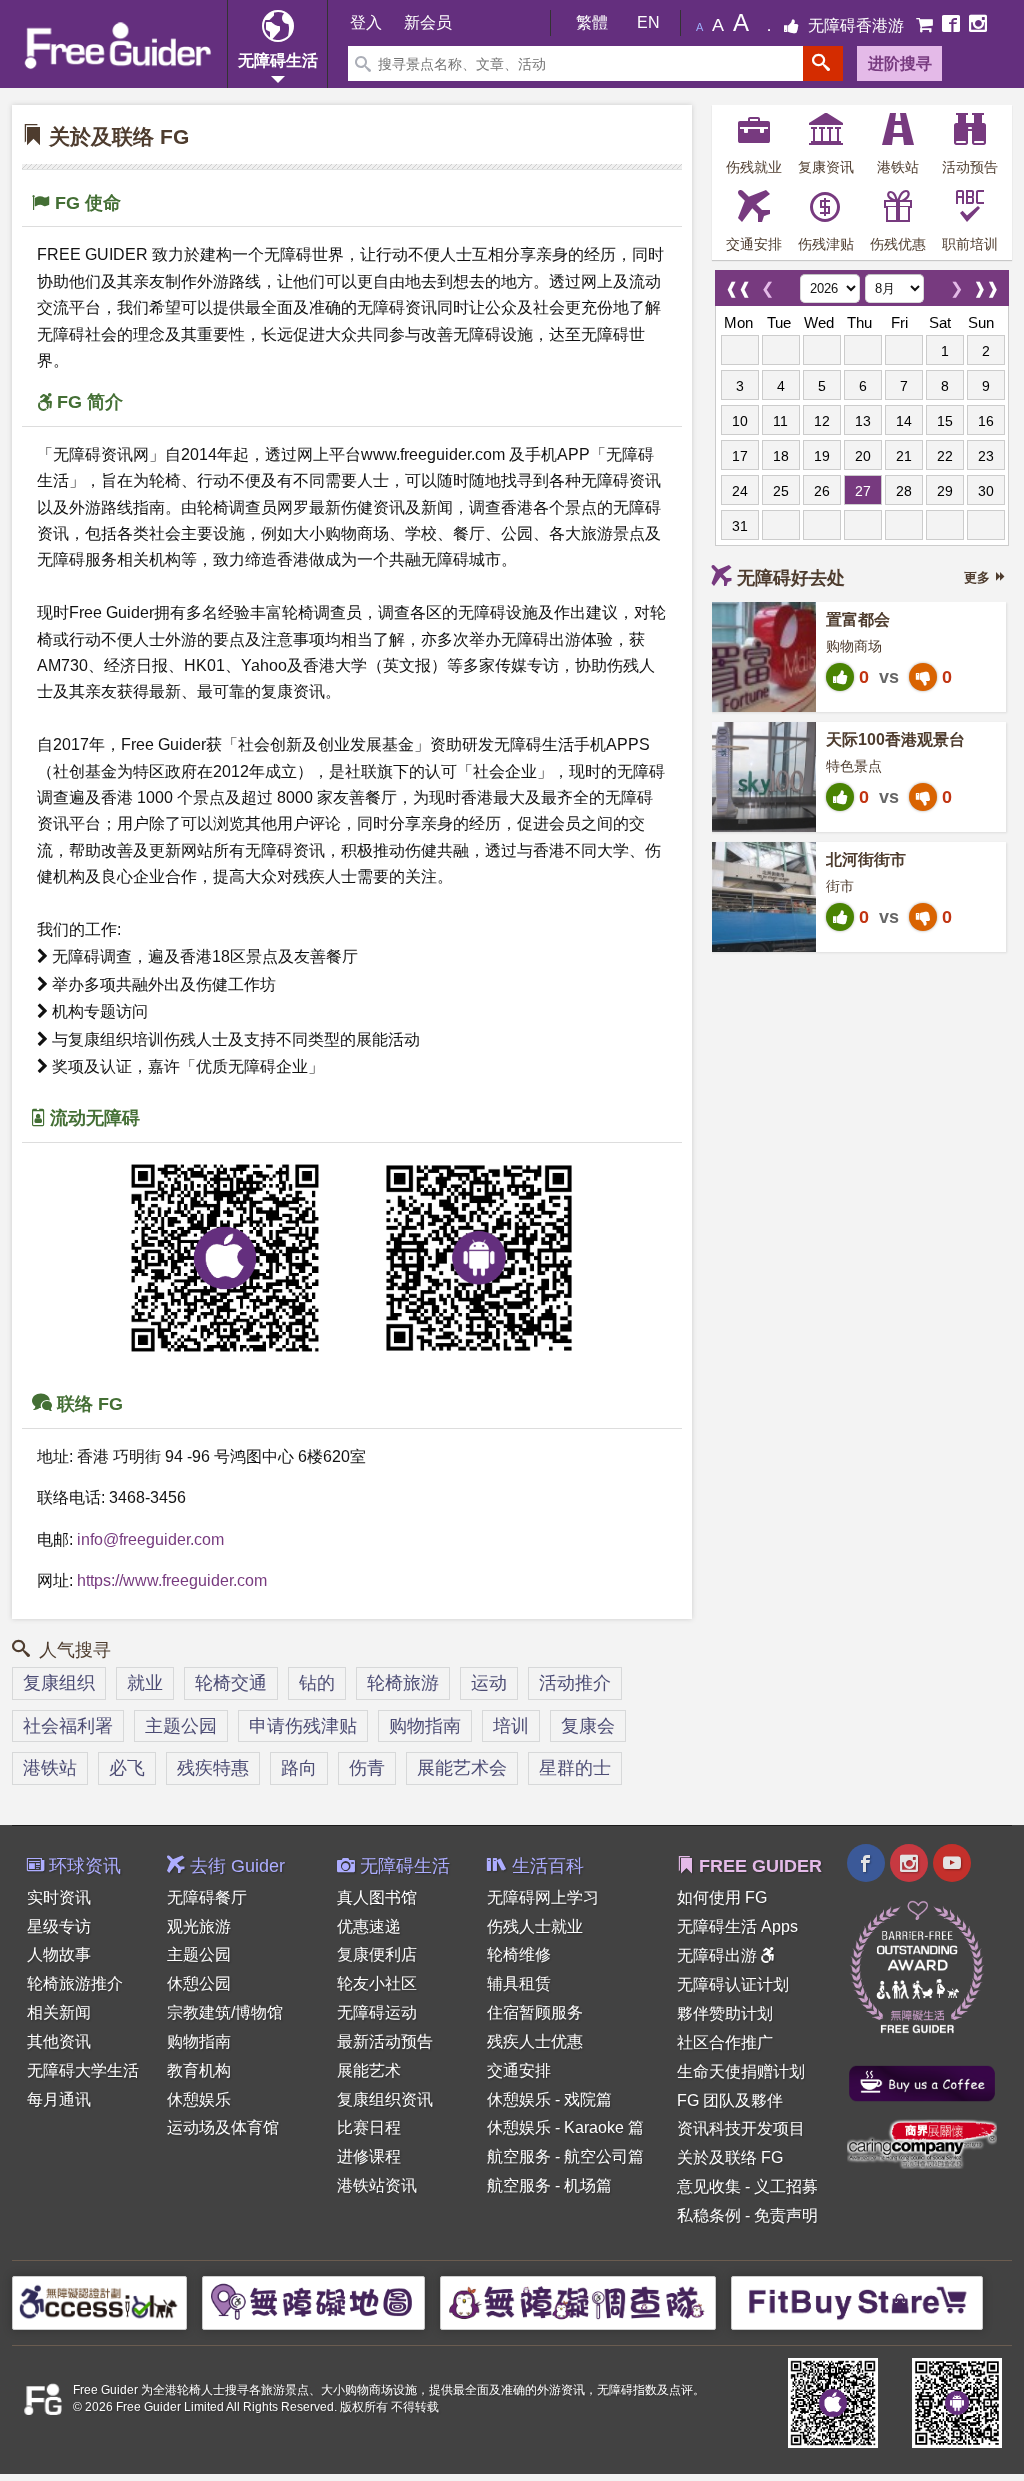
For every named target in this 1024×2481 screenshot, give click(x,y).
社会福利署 (68, 1726)
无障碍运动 (377, 2012)
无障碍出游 (719, 1955)
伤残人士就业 (535, 1926)
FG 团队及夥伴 (730, 2100)
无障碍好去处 (791, 578)
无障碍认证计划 (733, 1984)
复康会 (588, 1726)
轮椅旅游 (403, 1683)
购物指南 (425, 1726)
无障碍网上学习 (543, 1897)
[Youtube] (952, 1865)
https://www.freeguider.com (172, 1580)
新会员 (428, 22)
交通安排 (519, 2070)
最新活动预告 (385, 2041)
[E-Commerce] (926, 25)
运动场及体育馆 (223, 2127)
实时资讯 (59, 1897)
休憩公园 (199, 1983)
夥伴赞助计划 (725, 2013)
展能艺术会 (462, 1768)
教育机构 (199, 2070)
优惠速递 (369, 1926)
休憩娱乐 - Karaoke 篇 (565, 2127)
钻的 (317, 1683)
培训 (511, 1726)
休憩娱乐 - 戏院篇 (549, 2099)
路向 (299, 1768)
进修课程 (369, 2156)
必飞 (127, 1768)
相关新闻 (59, 2012)
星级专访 (59, 1926)
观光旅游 (199, 1926)
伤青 (367, 1768)
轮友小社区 (377, 1983)
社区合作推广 (725, 2042)
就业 (145, 1683)
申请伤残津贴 (303, 1726)
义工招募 (786, 2186)
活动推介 (575, 1683)
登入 (366, 22)
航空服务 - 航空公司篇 (565, 2156)
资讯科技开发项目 (741, 2128)
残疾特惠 (213, 1768)
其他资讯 (59, 2041)
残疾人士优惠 (535, 2041)
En (648, 22)
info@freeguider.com (150, 1539)
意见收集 (709, 2186)
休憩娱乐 (199, 2099)
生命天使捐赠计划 (741, 2071)
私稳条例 (709, 2215)
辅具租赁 (519, 1983)
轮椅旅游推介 (75, 1983)
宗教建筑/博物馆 (225, 2012)
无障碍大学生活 (83, 2070)
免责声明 (786, 2215)
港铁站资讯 (377, 2185)
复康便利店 (377, 1954)
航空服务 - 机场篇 (549, 2185)
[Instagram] (978, 25)
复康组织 (59, 1683)
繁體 (592, 22)
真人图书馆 (377, 1897)
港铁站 (50, 1768)
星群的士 (575, 1768)
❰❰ (738, 283)
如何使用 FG (722, 1897)
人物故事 (59, 1954)
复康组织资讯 (385, 2099)
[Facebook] (953, 25)
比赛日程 (369, 2127)
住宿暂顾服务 (535, 2012)
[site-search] (823, 63)
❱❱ (986, 283)
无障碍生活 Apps (737, 1926)
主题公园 (181, 1726)
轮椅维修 (519, 1954)
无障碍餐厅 (207, 1897)
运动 (489, 1683)
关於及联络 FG (730, 2157)
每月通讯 (59, 2099)
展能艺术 (369, 2070)
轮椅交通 (231, 1683)
